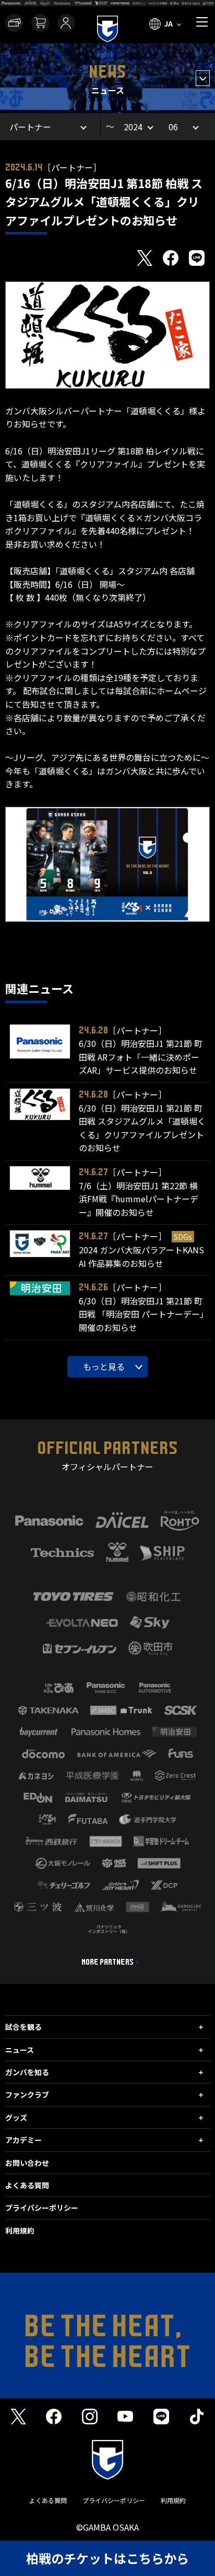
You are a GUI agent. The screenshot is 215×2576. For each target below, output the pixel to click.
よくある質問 (27, 2185)
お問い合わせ (27, 2163)
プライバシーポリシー (42, 2208)
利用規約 (20, 2230)
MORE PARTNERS (107, 1962)
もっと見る (104, 1366)
